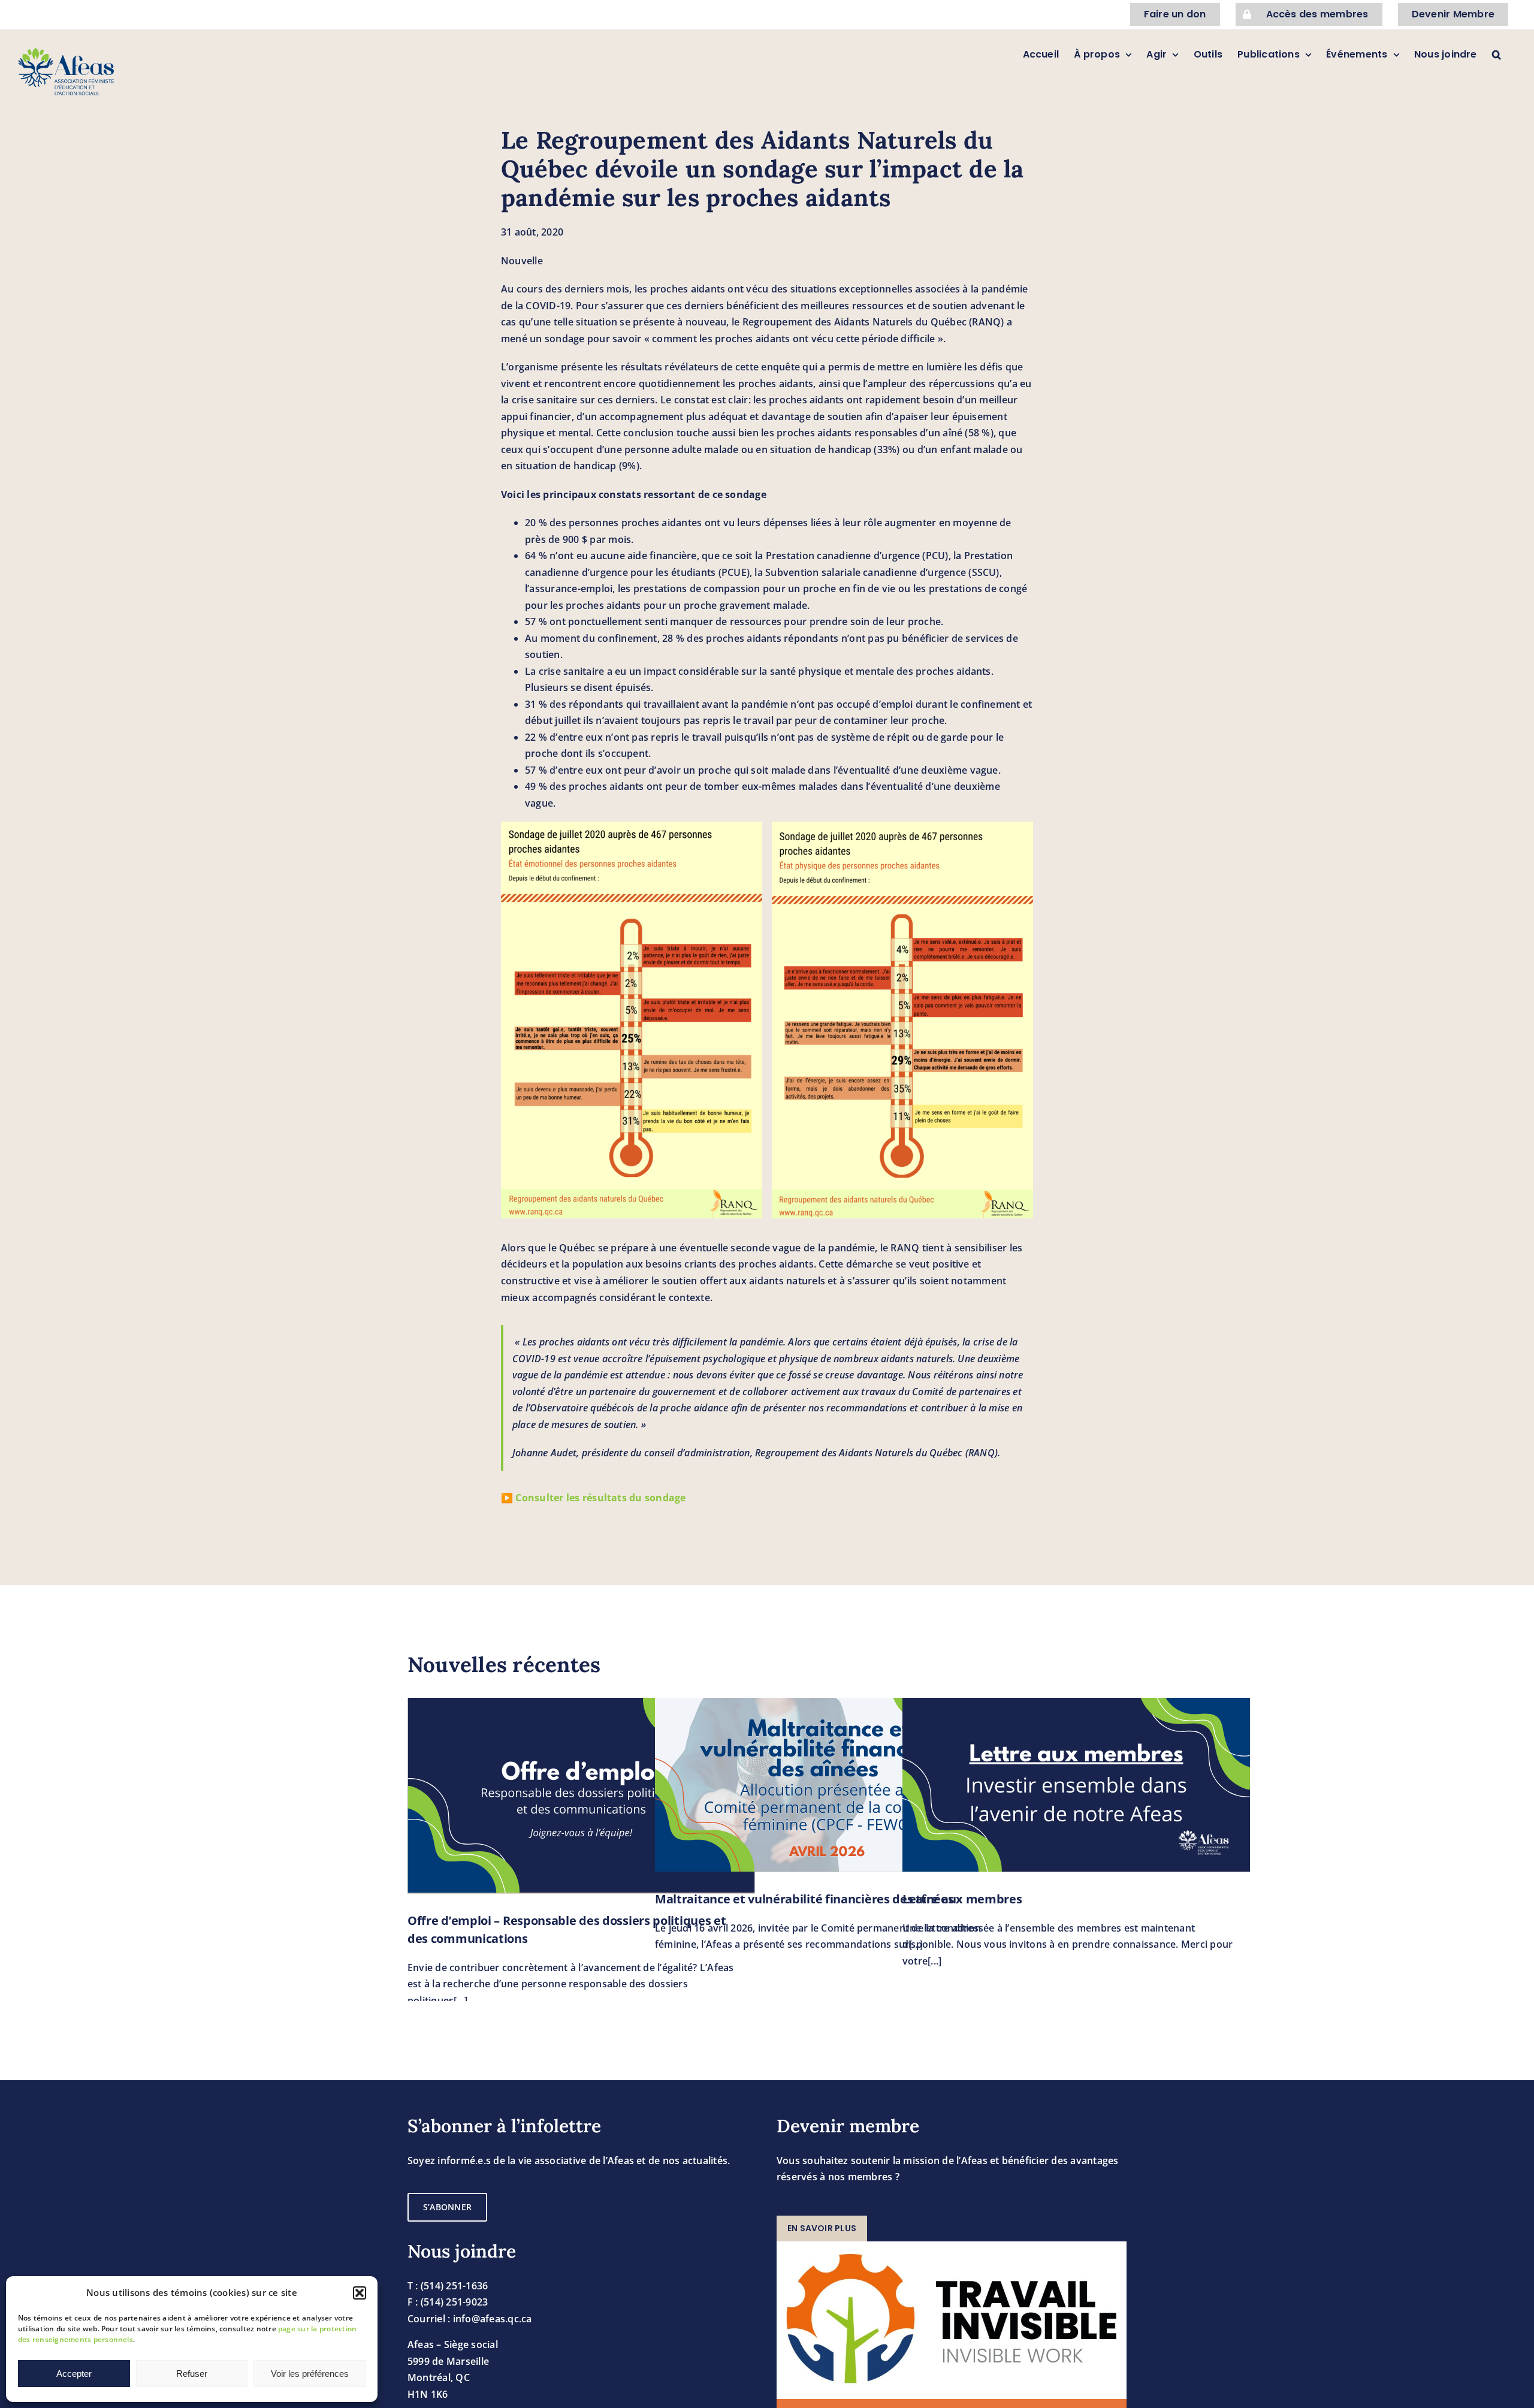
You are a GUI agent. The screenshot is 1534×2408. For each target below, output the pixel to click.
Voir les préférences (310, 2374)
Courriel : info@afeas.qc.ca (469, 2319)
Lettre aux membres (962, 1899)
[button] (360, 2293)
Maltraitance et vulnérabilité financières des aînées (804, 1899)
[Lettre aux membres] (1076, 1785)
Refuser (192, 2374)
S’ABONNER (447, 2207)
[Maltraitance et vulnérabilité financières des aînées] (829, 1785)
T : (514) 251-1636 (448, 2286)
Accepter (74, 2374)
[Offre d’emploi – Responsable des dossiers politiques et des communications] (581, 1796)
